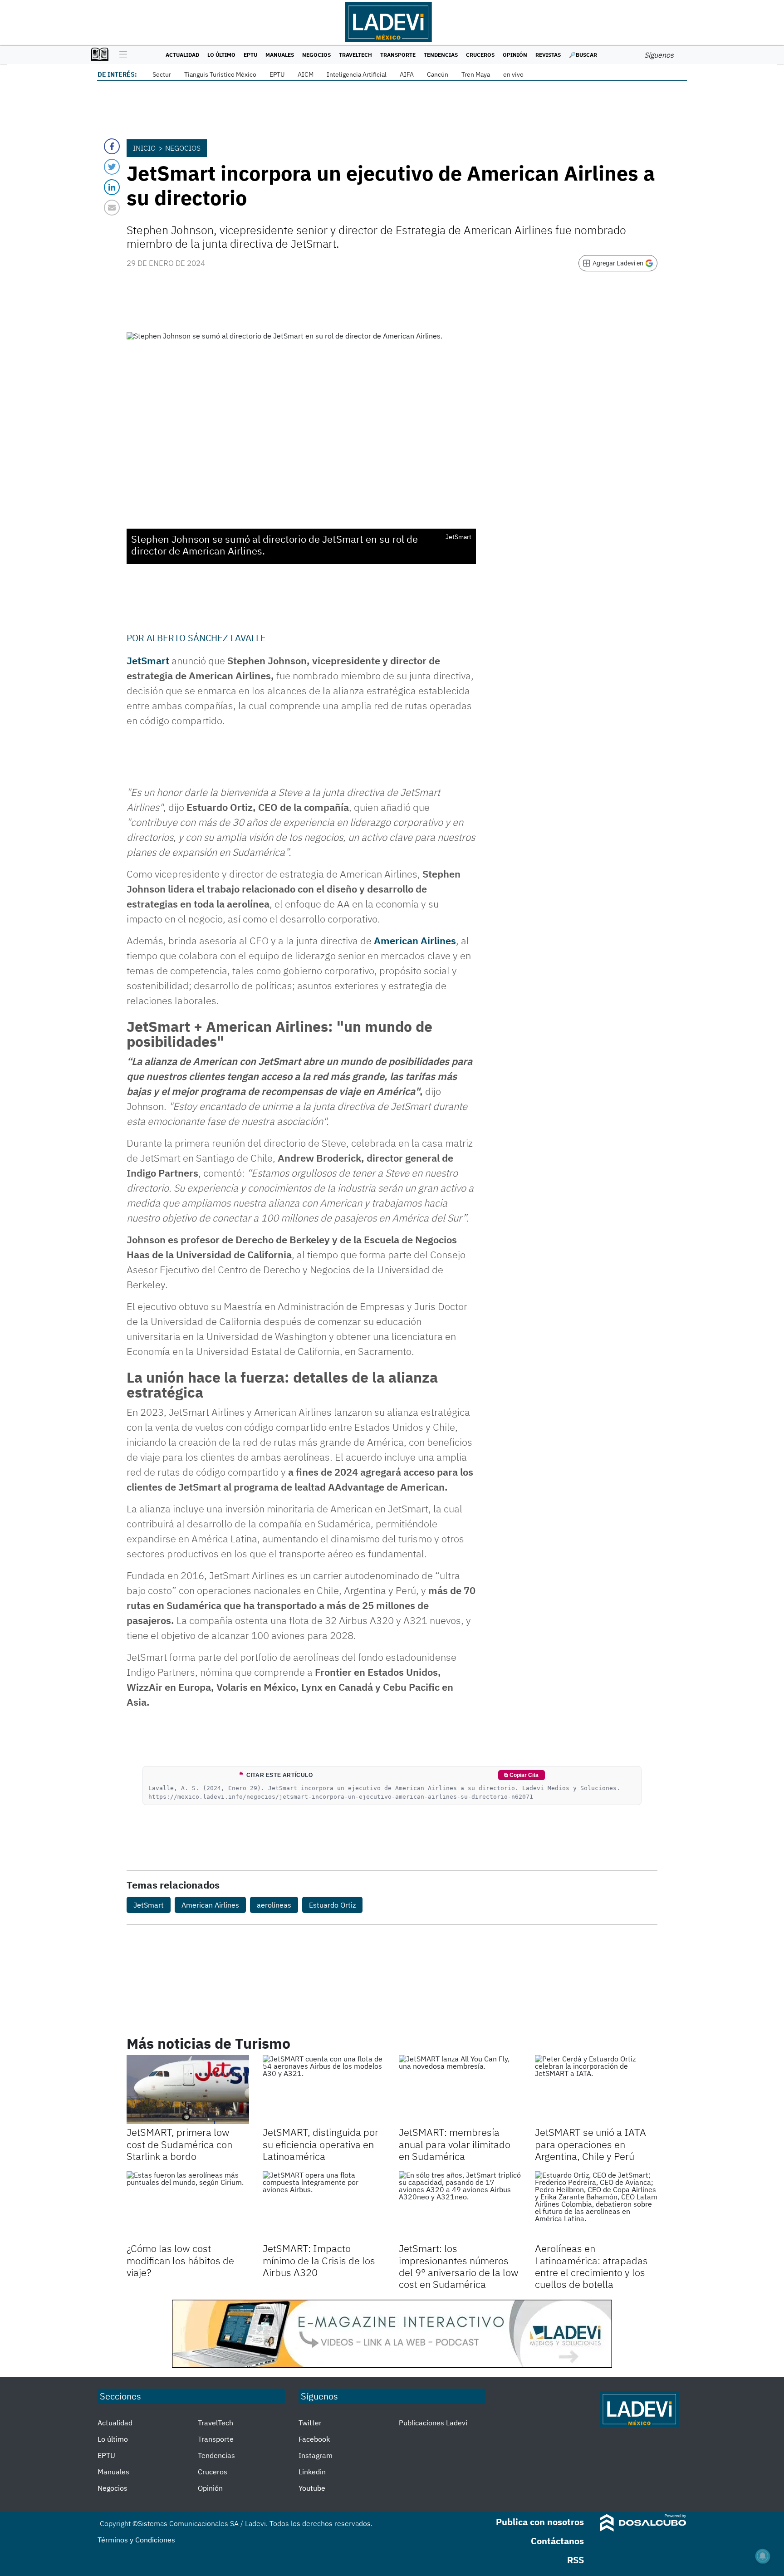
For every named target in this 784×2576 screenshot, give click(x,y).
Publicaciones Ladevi (433, 2423)
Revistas (548, 55)
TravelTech (355, 55)
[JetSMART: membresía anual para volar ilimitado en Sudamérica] (460, 2090)
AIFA (407, 74)
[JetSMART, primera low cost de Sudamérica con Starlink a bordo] (188, 2090)
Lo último (221, 55)
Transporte (398, 55)
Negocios (316, 55)
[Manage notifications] (763, 2556)
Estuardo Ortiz (332, 1905)
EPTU (250, 55)
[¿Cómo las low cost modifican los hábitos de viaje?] (188, 2206)
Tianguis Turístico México (220, 74)
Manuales (280, 55)
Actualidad (182, 55)
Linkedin (312, 2472)
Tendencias (441, 55)
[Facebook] (112, 146)
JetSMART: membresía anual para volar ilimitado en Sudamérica (455, 2144)
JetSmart (149, 1905)
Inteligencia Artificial (357, 74)
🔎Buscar (583, 55)
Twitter (310, 2423)
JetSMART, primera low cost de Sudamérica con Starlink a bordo (179, 2144)
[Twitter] (112, 167)
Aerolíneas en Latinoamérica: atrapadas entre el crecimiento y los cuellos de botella (591, 2266)
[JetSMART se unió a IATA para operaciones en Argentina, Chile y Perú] (596, 2090)
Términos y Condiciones (136, 2540)
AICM (306, 74)
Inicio (144, 148)
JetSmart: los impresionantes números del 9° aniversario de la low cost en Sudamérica (459, 2266)
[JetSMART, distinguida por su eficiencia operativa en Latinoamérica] (324, 2090)
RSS (576, 2560)
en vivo (513, 74)
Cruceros (480, 55)
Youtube (312, 2488)
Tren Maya (476, 74)
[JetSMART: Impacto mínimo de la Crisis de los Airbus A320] (324, 2206)
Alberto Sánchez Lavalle (206, 638)
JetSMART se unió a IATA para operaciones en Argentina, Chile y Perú (590, 2144)
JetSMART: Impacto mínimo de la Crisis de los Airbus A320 (319, 2260)
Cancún (438, 74)
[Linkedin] (112, 187)
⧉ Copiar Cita (521, 1775)
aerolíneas (274, 1905)
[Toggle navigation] (121, 55)
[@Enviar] (112, 208)
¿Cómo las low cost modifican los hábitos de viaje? (180, 2260)
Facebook (314, 2439)
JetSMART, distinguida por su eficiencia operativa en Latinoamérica (321, 2144)
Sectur (162, 74)
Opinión (515, 55)
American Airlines (415, 940)
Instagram (316, 2455)
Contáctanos (557, 2541)
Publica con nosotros (540, 2522)
